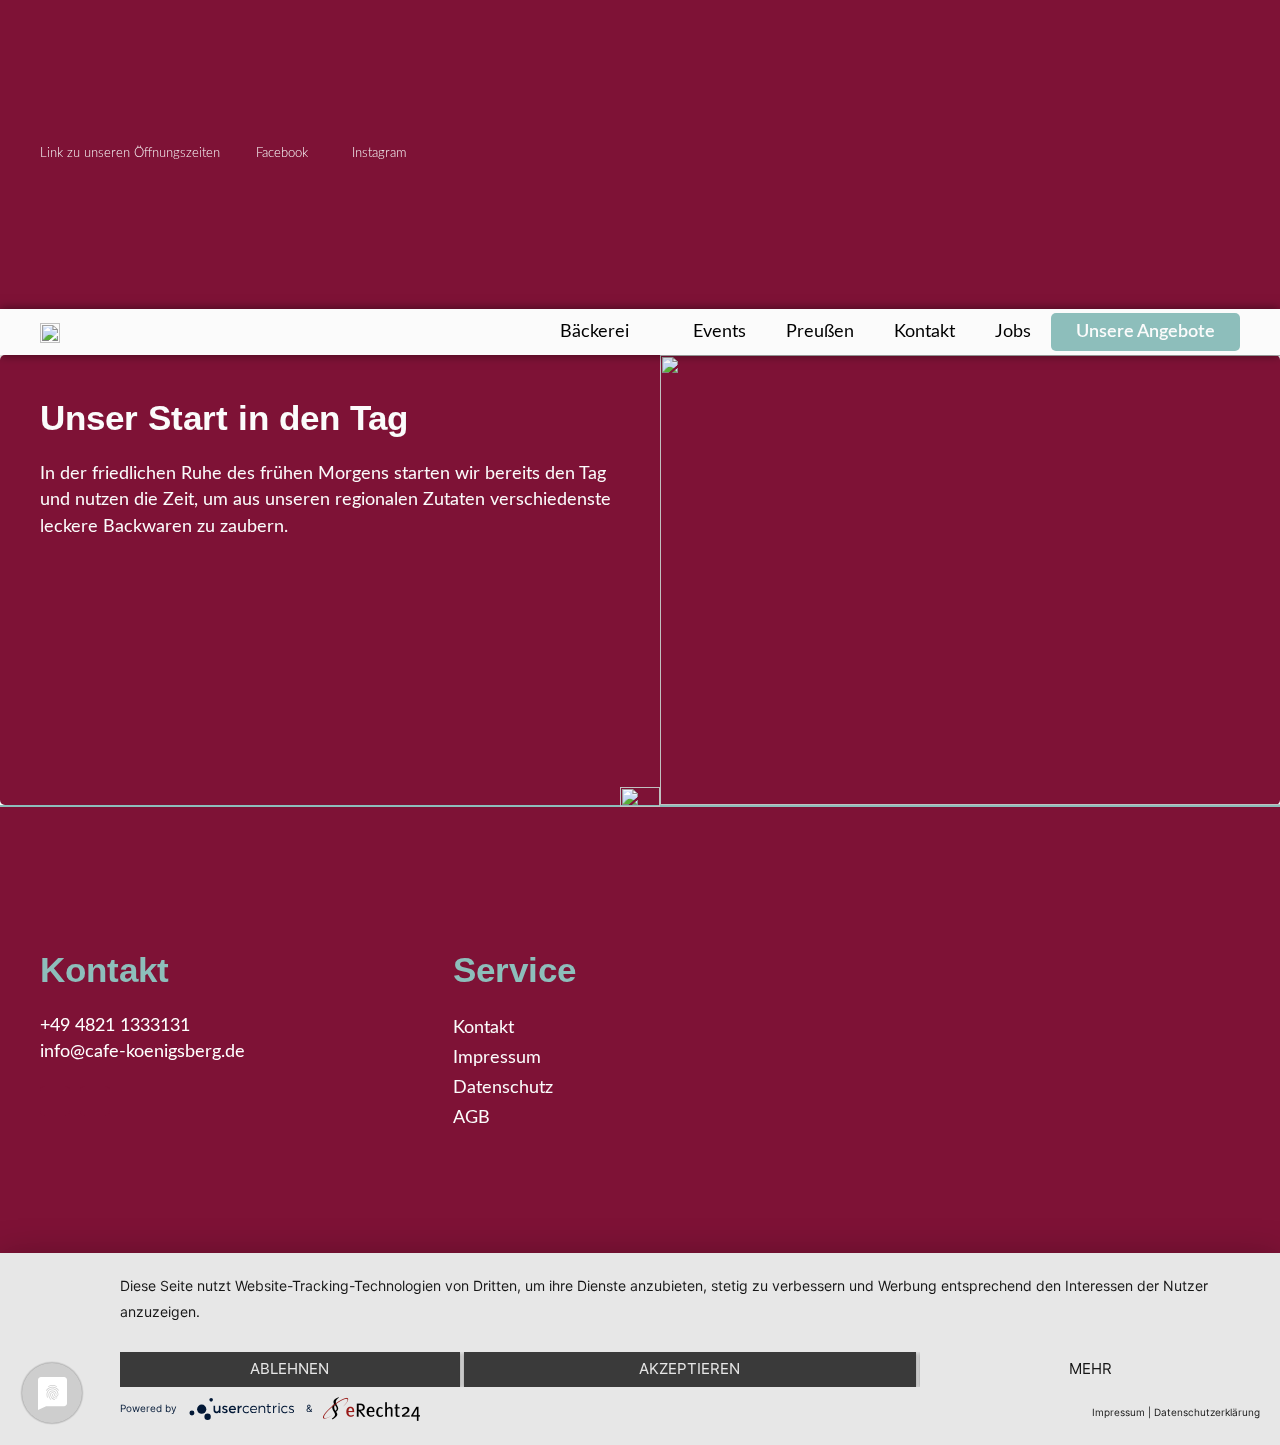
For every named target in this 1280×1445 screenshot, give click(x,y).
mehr (1090, 1368)
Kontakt (924, 331)
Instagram (377, 153)
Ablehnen (289, 1368)
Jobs (1013, 331)
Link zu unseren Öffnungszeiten (130, 153)
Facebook (282, 153)
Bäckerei (594, 331)
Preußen (820, 331)
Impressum (497, 1057)
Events (719, 331)
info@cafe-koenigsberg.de (142, 1051)
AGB (471, 1117)
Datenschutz (503, 1087)
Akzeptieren (689, 1368)
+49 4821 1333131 (115, 1025)
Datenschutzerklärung (1207, 1412)
